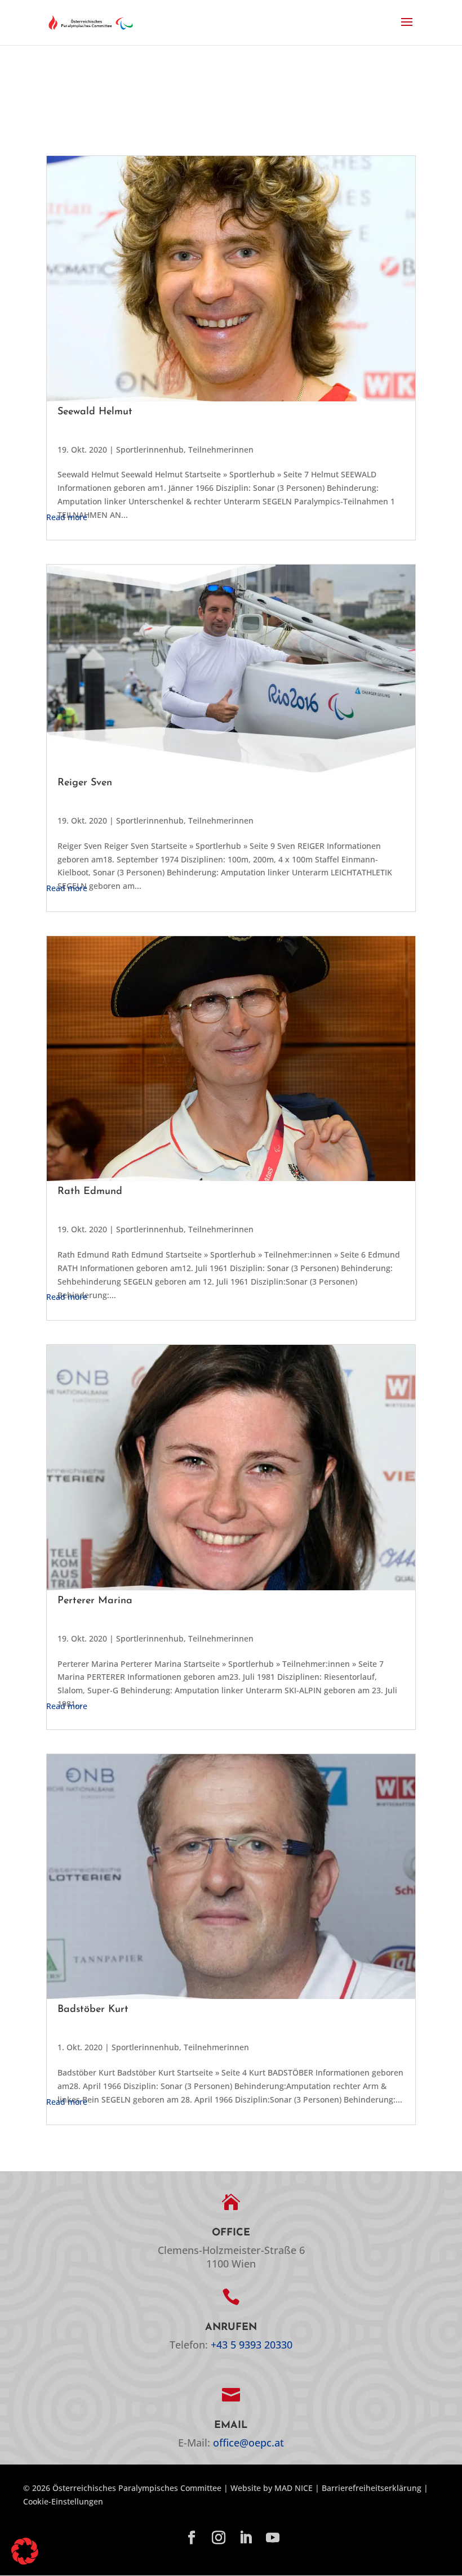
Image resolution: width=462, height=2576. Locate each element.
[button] (407, 29)
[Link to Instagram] (219, 2538)
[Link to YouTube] (273, 2538)
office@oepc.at (248, 2443)
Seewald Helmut (95, 412)
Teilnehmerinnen (221, 450)
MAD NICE (294, 2488)
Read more (67, 517)
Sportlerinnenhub (150, 450)
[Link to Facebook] (192, 2538)
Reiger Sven (85, 783)
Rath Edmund (90, 1192)
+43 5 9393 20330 (252, 2345)
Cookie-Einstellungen (63, 2501)
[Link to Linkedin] (246, 2538)
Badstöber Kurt (93, 2010)
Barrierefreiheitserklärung (372, 2488)
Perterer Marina (95, 1601)
